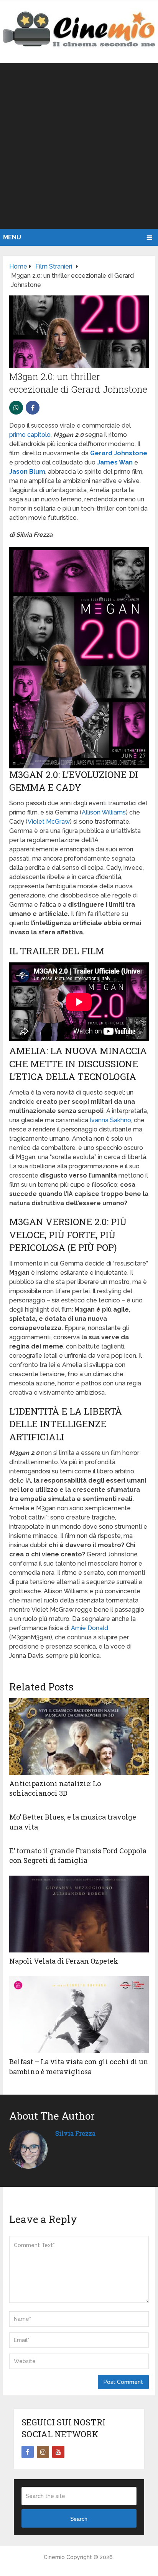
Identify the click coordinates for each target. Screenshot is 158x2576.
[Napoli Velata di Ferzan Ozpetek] (79, 1914)
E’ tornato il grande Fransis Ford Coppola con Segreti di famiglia (78, 1855)
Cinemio (54, 2557)
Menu (12, 237)
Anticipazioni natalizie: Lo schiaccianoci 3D (55, 1788)
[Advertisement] (79, 146)
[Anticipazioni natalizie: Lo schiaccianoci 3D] (79, 1737)
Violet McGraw (49, 822)
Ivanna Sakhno (110, 1120)
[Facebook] (28, 2452)
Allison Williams (104, 812)
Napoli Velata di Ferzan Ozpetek (64, 1961)
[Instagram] (43, 2452)
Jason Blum (27, 472)
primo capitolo (30, 435)
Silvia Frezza (75, 2133)
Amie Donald (90, 1628)
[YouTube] (58, 2452)
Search (79, 2519)
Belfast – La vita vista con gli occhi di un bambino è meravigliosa (79, 2066)
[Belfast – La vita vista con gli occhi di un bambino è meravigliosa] (79, 2015)
